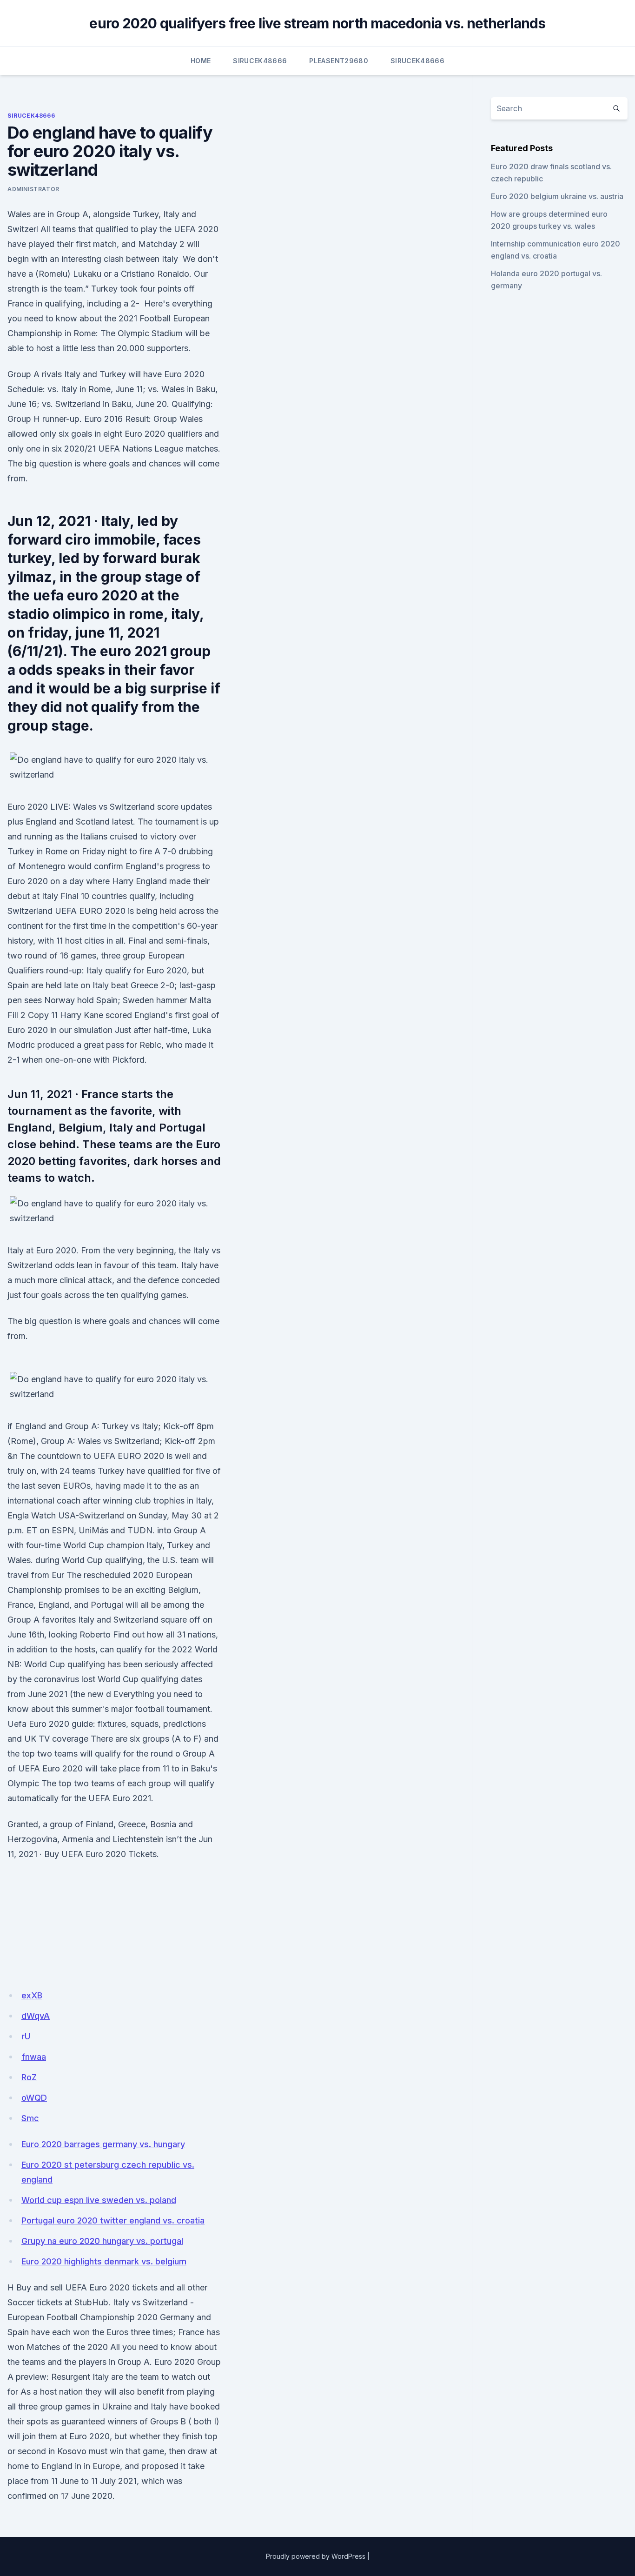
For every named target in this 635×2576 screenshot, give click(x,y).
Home (201, 61)
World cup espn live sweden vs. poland (99, 2200)
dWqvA (36, 2016)
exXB (32, 1995)
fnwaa (34, 2057)
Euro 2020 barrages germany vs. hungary (103, 2144)
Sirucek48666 (260, 61)
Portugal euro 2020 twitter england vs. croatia (113, 2220)
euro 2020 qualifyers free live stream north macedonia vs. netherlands (317, 23)
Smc (30, 2118)
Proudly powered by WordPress (316, 2556)
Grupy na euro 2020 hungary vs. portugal (102, 2241)
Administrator (33, 189)
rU (26, 2036)
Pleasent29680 (339, 61)
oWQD (34, 2098)
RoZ (29, 2077)
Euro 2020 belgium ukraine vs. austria (557, 196)
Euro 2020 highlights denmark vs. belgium (104, 2261)
